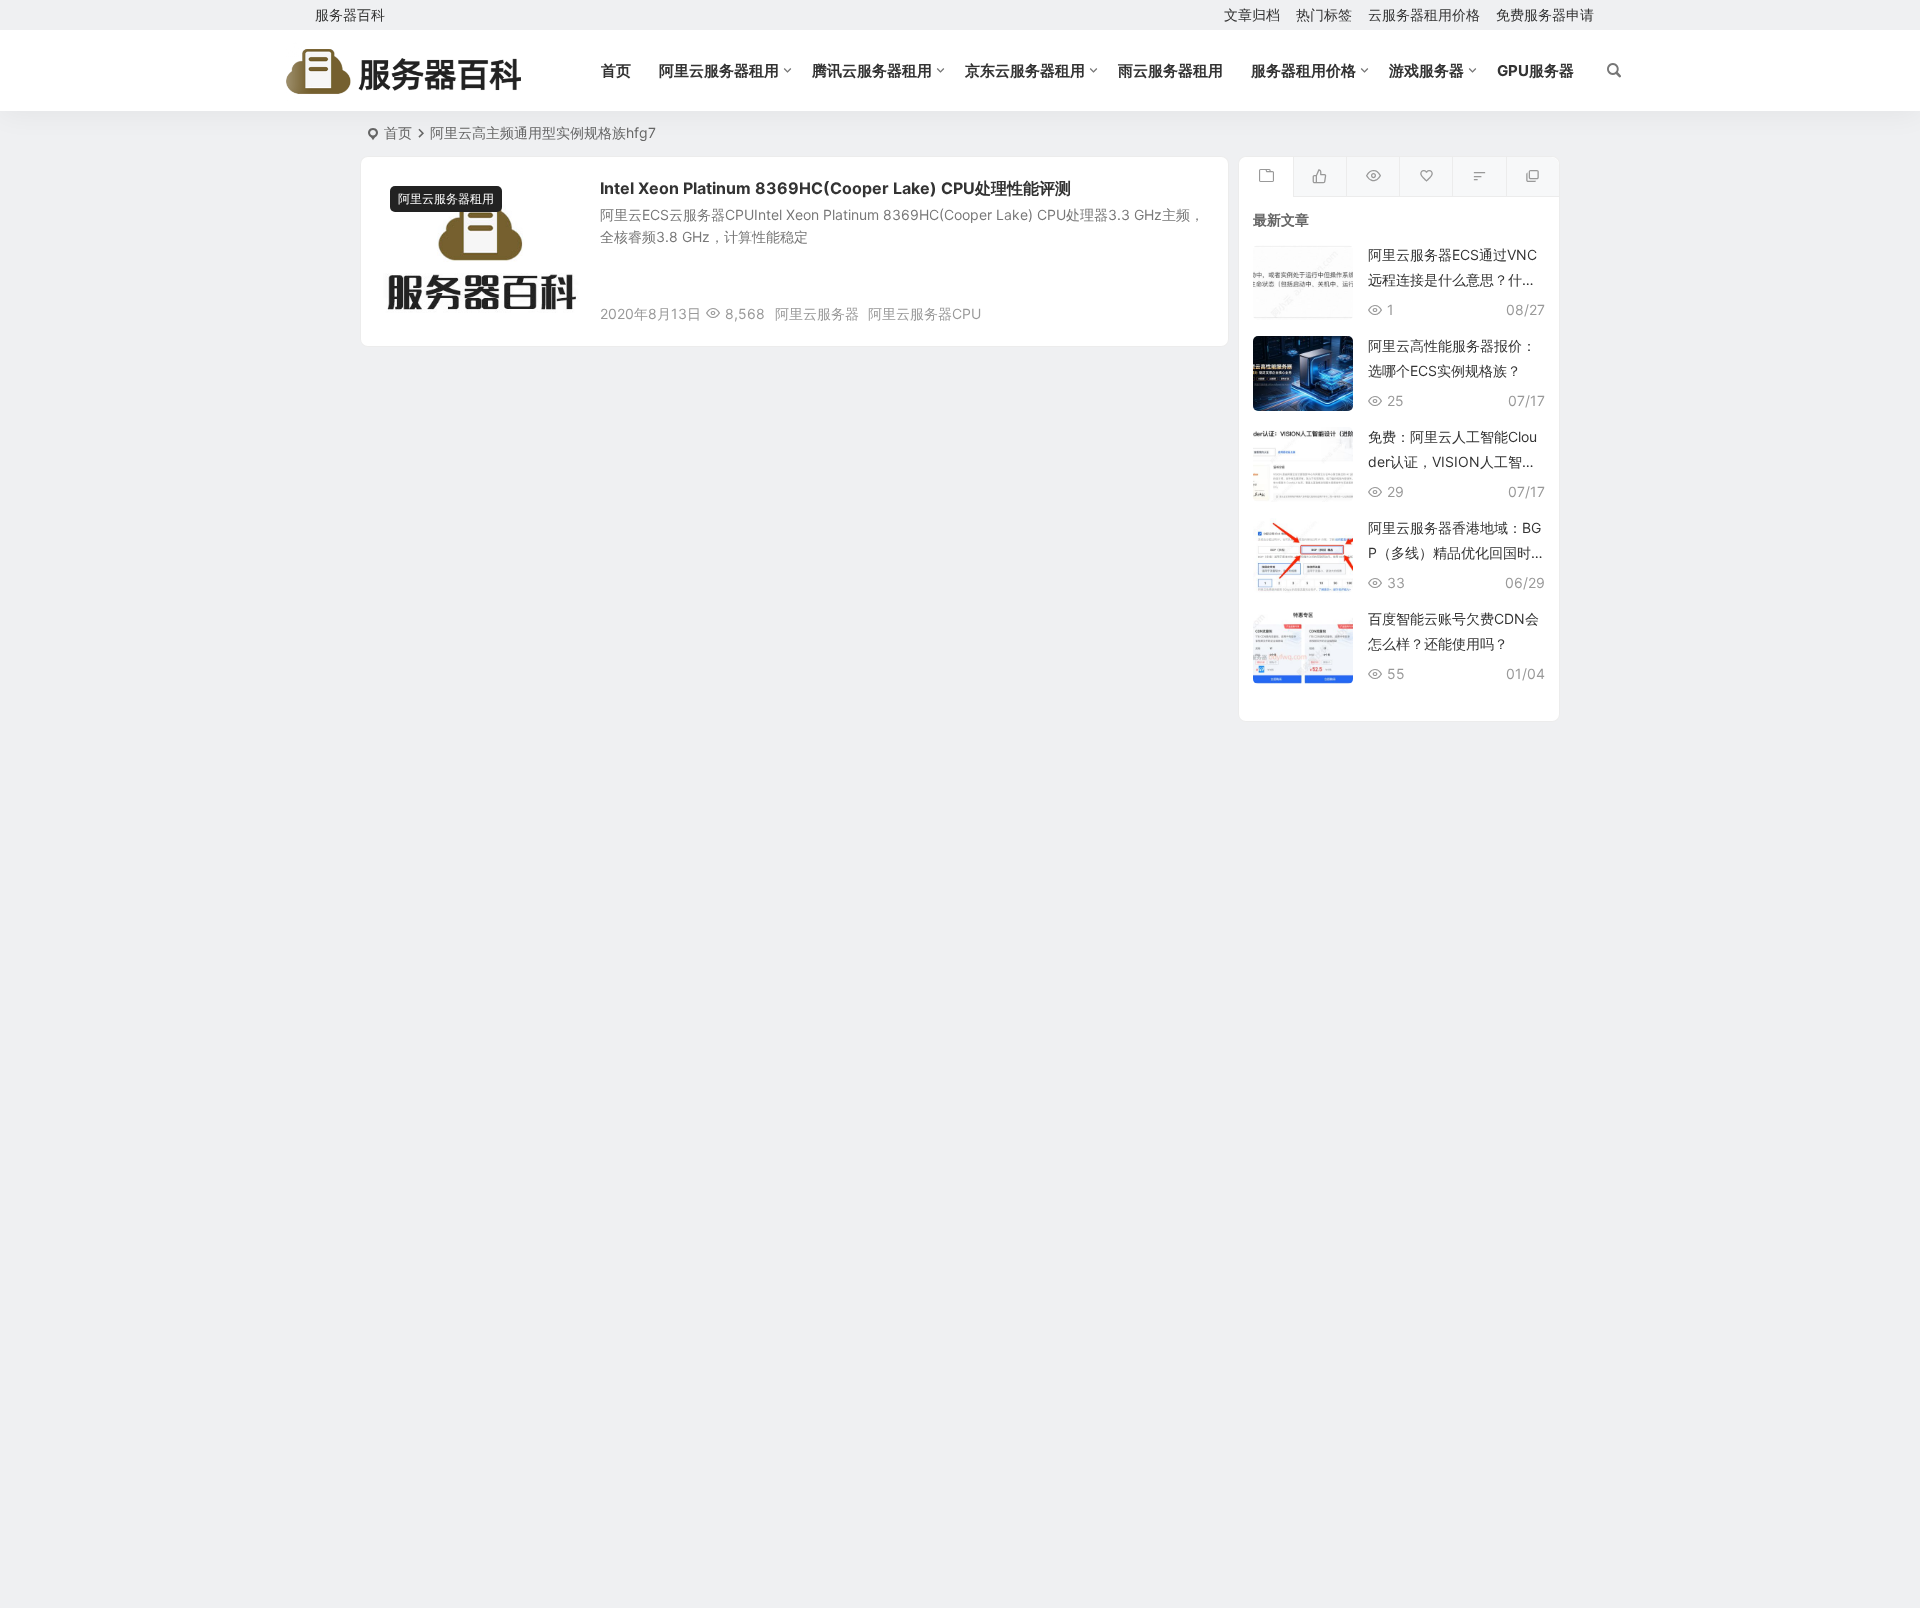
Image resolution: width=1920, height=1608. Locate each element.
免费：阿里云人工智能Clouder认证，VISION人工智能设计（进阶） (1452, 461)
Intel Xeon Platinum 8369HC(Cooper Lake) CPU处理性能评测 (835, 188)
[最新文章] (1265, 177)
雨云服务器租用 (1170, 70)
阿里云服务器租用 (719, 70)
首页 (616, 70)
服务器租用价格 (1303, 70)
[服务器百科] (403, 71)
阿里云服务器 (817, 313)
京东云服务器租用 (1025, 70)
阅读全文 (1190, 312)
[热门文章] (1372, 177)
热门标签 (1324, 14)
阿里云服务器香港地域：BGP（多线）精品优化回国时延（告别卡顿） (1454, 552)
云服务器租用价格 (1424, 14)
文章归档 (1252, 14)
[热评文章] (1425, 177)
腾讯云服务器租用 (872, 70)
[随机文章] (1478, 177)
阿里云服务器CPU (924, 313)
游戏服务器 (1426, 70)
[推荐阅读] (1532, 177)
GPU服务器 (1535, 70)
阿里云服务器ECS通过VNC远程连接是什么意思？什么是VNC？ (1452, 279)
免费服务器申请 (1545, 14)
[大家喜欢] (1319, 177)
